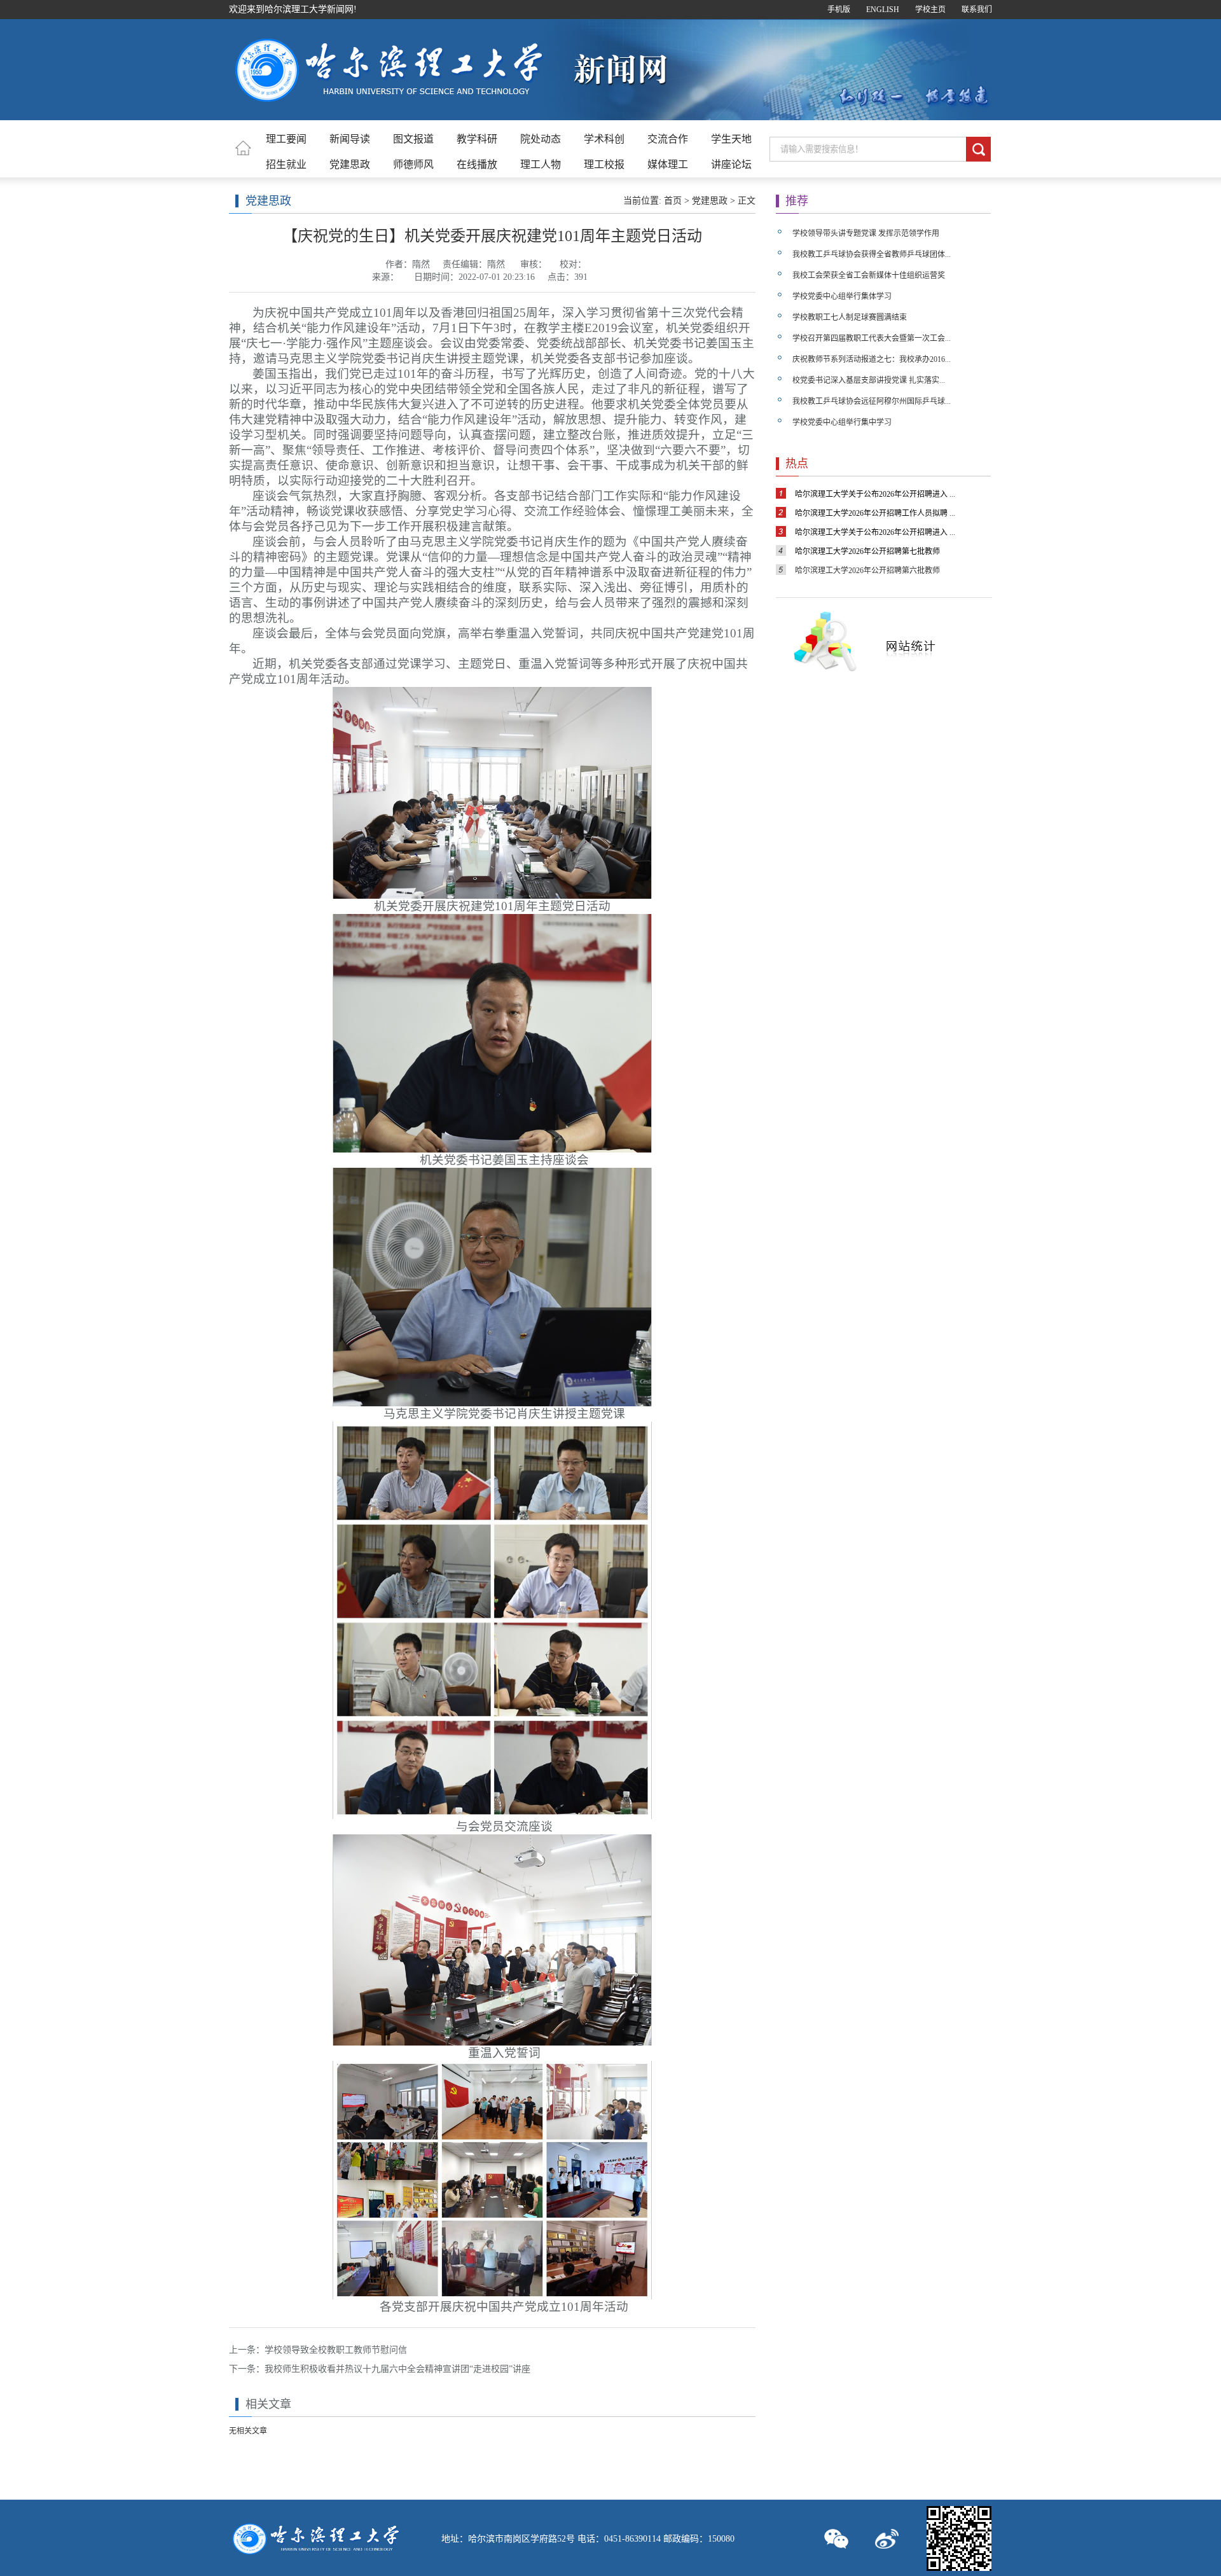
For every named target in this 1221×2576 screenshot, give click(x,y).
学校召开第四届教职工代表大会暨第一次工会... (872, 338)
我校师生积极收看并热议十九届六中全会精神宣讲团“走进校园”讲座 (397, 2369)
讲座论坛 (731, 164)
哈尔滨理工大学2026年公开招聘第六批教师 (867, 571)
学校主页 (930, 10)
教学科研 (477, 139)
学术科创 (604, 139)
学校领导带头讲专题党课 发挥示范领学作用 (866, 233)
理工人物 (541, 164)
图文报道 (413, 139)
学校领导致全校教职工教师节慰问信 (336, 2350)
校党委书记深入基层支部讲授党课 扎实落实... (869, 380)
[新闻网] (387, 104)
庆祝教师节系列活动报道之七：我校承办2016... (872, 359)
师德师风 (413, 164)
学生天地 (731, 139)
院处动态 (541, 139)
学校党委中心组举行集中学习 (842, 422)
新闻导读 (350, 139)
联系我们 (977, 10)
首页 (673, 201)
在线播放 (477, 164)
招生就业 (286, 164)
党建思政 (350, 164)
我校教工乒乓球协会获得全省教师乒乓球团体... (872, 254)
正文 (747, 201)
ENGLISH (883, 10)
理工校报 (604, 164)
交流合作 (668, 139)
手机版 (839, 10)
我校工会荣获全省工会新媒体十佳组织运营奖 (869, 275)
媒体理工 (668, 164)
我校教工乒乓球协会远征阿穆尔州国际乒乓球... (872, 401)
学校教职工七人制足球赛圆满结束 (850, 317)
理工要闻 (286, 139)
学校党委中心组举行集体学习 (842, 296)
